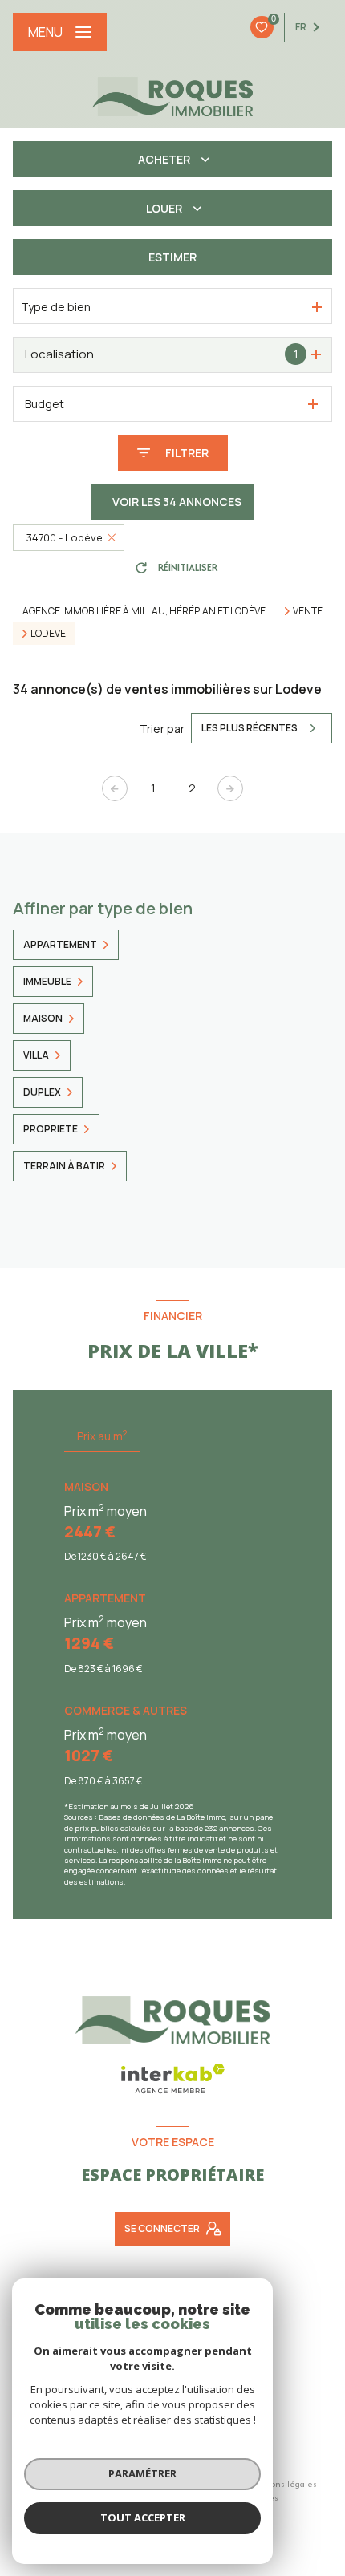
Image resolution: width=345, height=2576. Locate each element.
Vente (308, 611)
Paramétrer (142, 2473)
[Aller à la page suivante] (230, 788)
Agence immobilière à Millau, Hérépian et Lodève (144, 611)
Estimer (172, 257)
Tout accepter (143, 2517)
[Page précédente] (115, 788)
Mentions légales (282, 2484)
